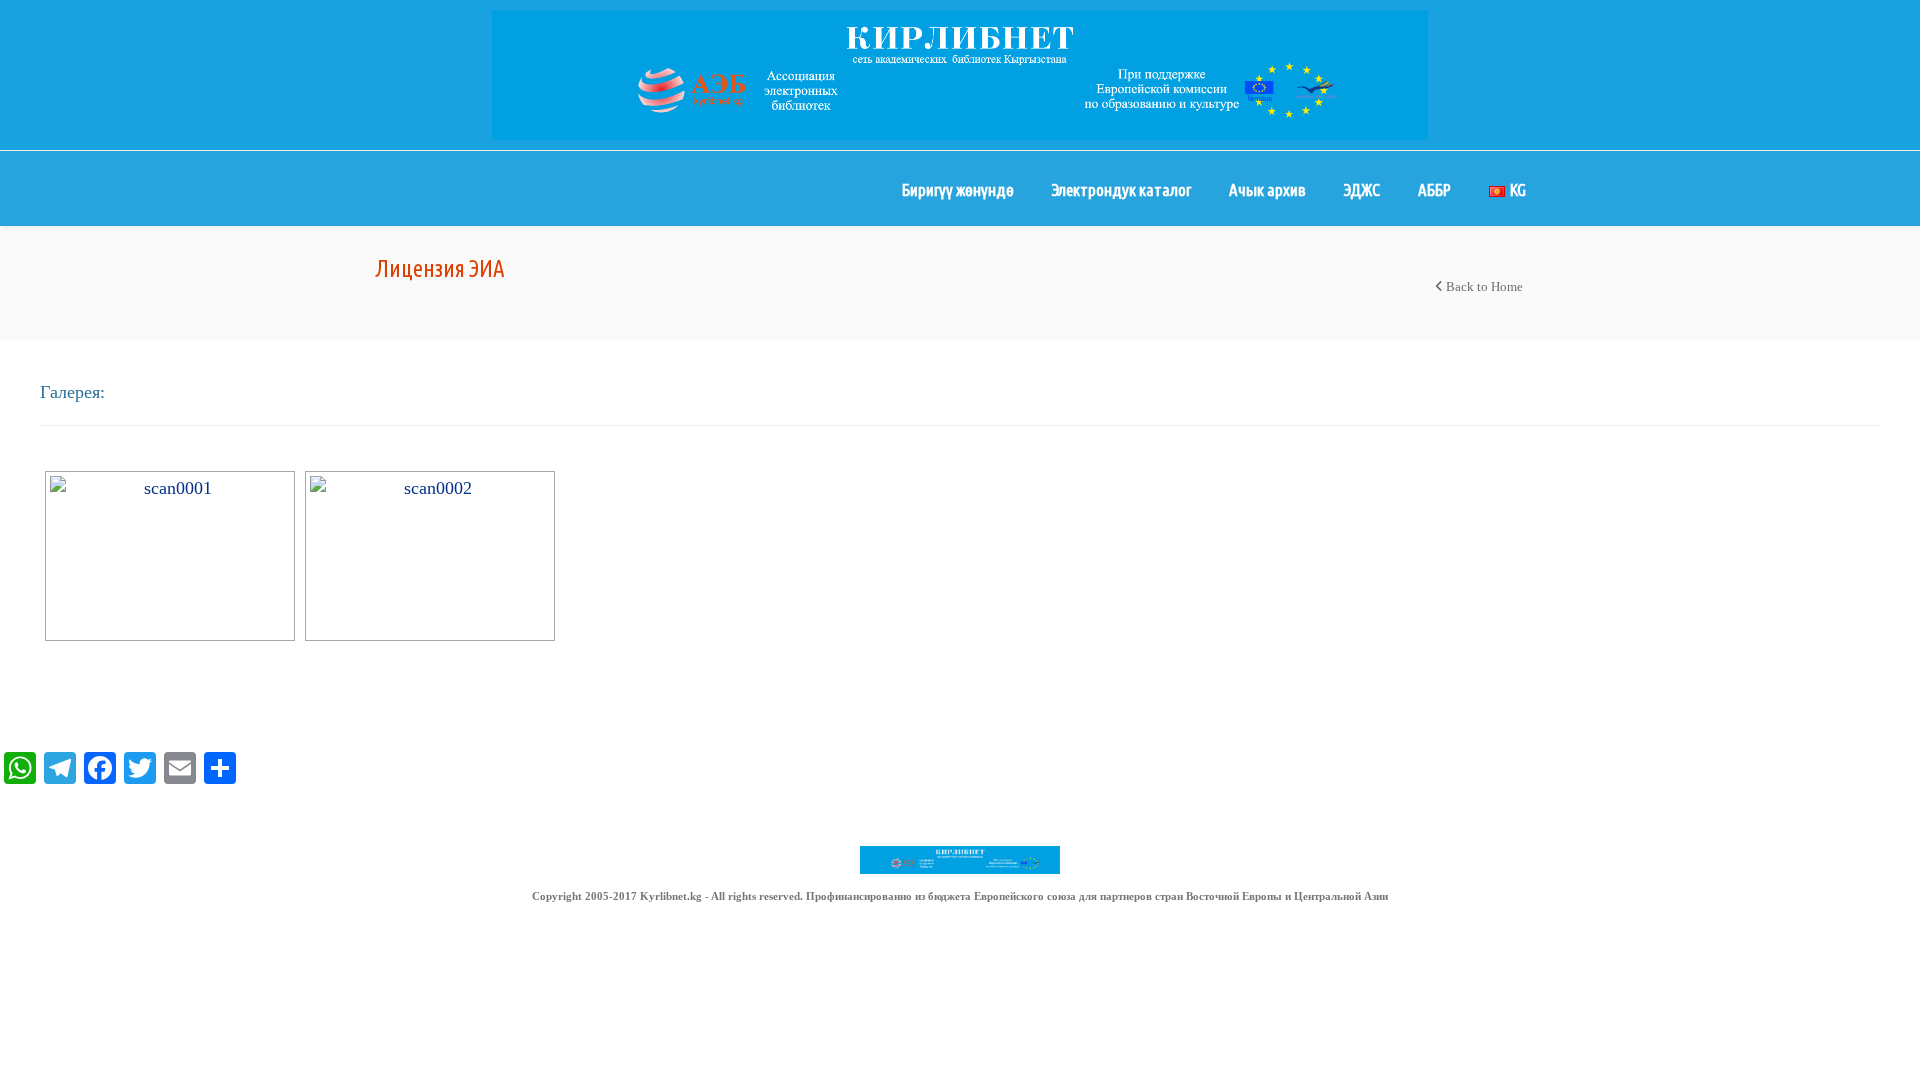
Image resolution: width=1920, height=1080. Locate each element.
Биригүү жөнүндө (958, 189)
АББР (1434, 189)
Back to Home (1483, 286)
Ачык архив (1267, 189)
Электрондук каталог (1121, 189)
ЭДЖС (1362, 189)
